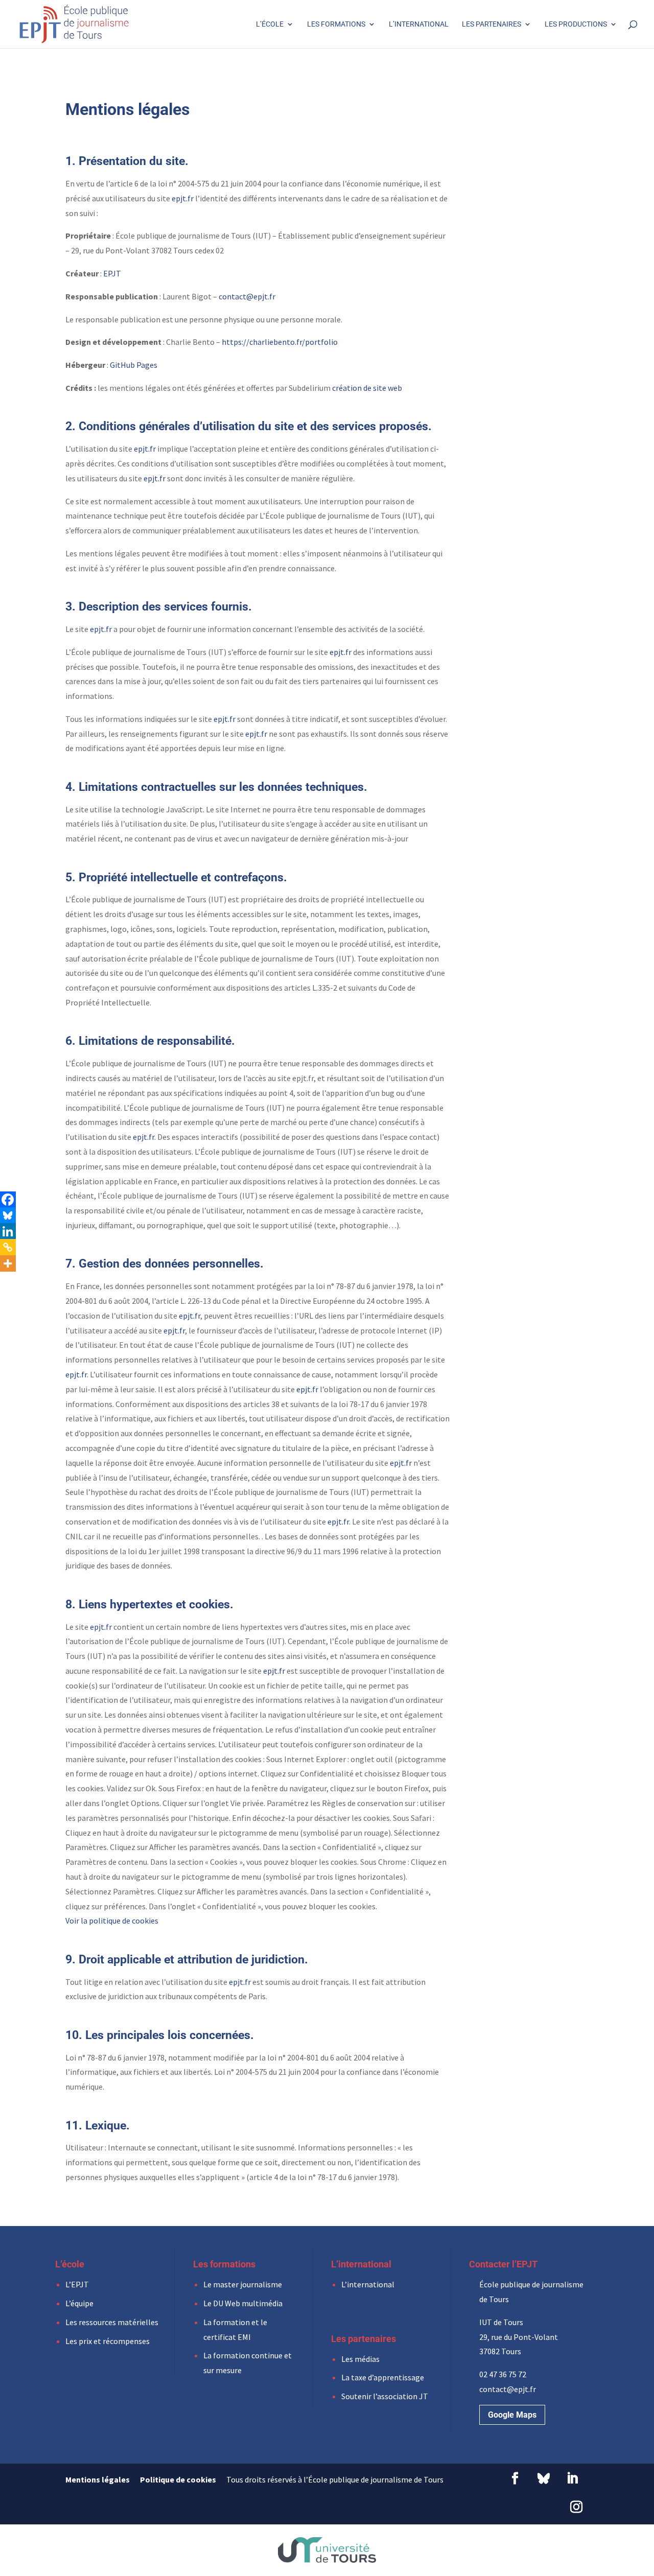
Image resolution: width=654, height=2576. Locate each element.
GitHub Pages (134, 365)
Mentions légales (98, 2479)
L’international (419, 24)
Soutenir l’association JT (385, 2396)
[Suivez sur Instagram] (576, 2507)
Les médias (360, 2359)
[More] (8, 1263)
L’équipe (79, 2303)
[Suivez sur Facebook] (515, 2478)
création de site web (367, 388)
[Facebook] (8, 1200)
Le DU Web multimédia (243, 2303)
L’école (270, 24)
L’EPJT (77, 2284)
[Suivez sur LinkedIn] (572, 2478)
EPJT (112, 273)
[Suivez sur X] (544, 2478)
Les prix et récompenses (108, 2341)
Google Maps (512, 2415)
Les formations (336, 24)
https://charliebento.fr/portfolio (280, 342)
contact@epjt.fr (247, 296)
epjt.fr (183, 198)
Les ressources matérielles (112, 2322)
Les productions (576, 24)
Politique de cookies (178, 2479)
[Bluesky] (8, 1215)
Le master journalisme (243, 2284)
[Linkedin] (8, 1231)
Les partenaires (492, 24)
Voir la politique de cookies (112, 1921)
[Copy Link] (8, 1247)
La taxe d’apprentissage (383, 2377)
